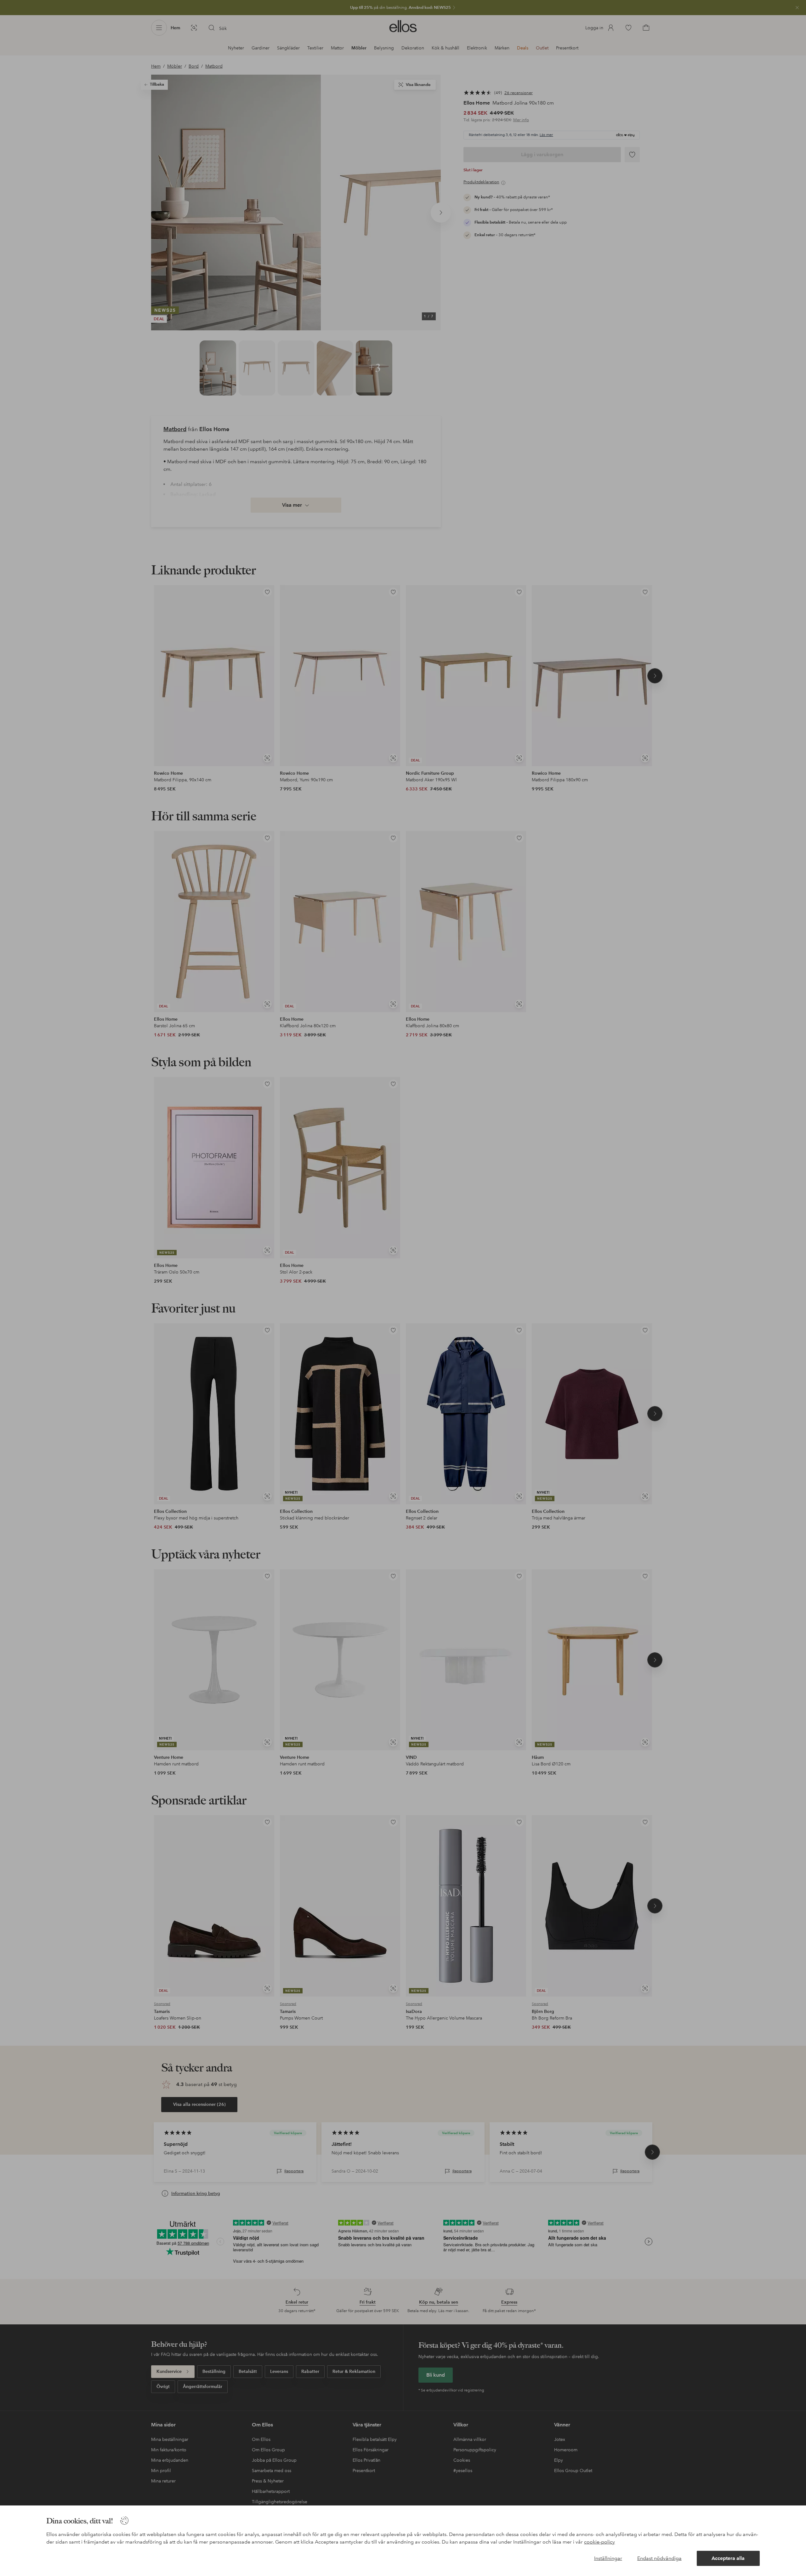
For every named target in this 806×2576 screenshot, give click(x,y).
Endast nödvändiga (659, 2558)
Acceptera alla (728, 2558)
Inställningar (608, 2558)
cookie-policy (599, 2542)
